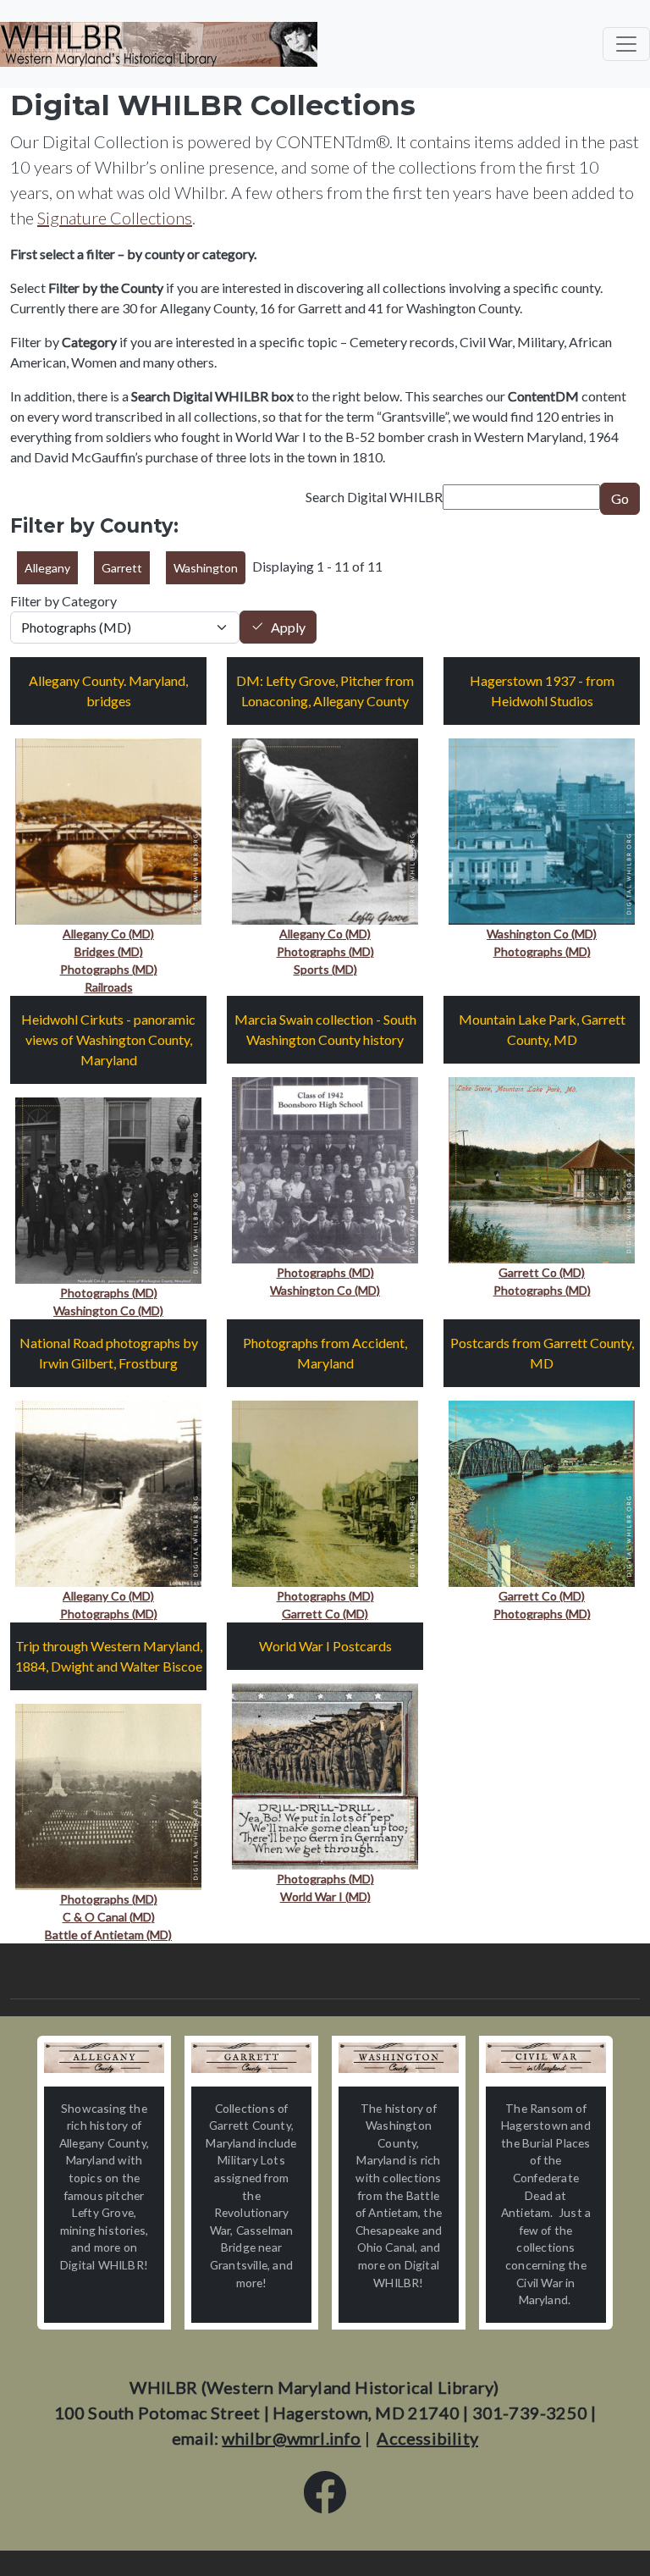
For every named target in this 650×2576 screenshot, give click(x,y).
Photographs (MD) (109, 969)
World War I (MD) (325, 1896)
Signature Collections (115, 218)
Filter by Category (63, 601)
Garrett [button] (122, 568)
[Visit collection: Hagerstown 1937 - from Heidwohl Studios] (542, 829)
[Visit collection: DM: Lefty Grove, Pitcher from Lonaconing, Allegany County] (325, 829)
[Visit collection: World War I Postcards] (325, 1774)
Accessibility (427, 2438)
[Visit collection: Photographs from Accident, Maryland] (325, 1492)
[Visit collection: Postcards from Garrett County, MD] (542, 1492)
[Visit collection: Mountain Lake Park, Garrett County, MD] (542, 1168)
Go (620, 498)
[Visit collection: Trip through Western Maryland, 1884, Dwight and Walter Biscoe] (108, 1795)
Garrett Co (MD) (542, 1272)
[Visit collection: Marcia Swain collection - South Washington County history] (325, 1168)
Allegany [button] (47, 568)
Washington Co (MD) (542, 934)
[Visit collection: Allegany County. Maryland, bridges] (108, 829)
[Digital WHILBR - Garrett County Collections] (251, 2058)
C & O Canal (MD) (109, 1917)
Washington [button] (206, 568)
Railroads (109, 987)
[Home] (159, 44)
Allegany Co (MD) (108, 934)
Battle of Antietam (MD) (108, 1935)
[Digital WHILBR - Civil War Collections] (546, 2058)
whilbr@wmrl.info (291, 2438)
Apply (288, 627)
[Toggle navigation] (626, 44)
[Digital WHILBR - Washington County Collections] (399, 2058)
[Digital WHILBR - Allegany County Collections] (104, 2058)
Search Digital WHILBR (374, 497)
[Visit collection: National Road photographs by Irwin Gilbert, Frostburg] (108, 1492)
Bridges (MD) (109, 951)
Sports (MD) (325, 969)
